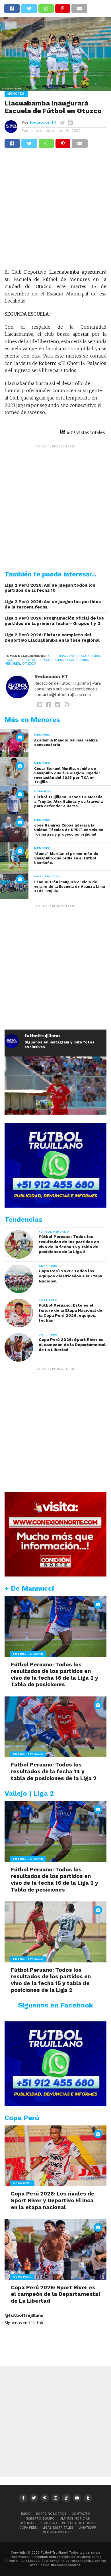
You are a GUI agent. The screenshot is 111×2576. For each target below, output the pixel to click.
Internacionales (58, 2532)
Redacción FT (44, 122)
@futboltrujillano (24, 2315)
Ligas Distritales (58, 2528)
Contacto (81, 2514)
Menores (12, 664)
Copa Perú (28, 2528)
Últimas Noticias (75, 2519)
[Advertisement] (55, 211)
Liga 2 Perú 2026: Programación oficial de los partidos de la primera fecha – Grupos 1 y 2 (54, 621)
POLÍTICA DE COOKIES (80, 2523)
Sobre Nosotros (51, 2514)
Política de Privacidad (37, 2523)
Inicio (26, 2514)
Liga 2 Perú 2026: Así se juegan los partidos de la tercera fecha (53, 604)
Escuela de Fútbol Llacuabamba (34, 660)
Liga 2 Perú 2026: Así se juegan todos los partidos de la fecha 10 (50, 588)
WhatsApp (87, 2528)
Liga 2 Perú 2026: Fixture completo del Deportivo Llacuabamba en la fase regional (52, 638)
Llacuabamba (76, 660)
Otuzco (29, 664)
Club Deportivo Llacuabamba (74, 656)
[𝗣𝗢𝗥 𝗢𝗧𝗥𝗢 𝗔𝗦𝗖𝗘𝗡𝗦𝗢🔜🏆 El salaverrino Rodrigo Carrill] (55, 1107)
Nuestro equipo (40, 2519)
